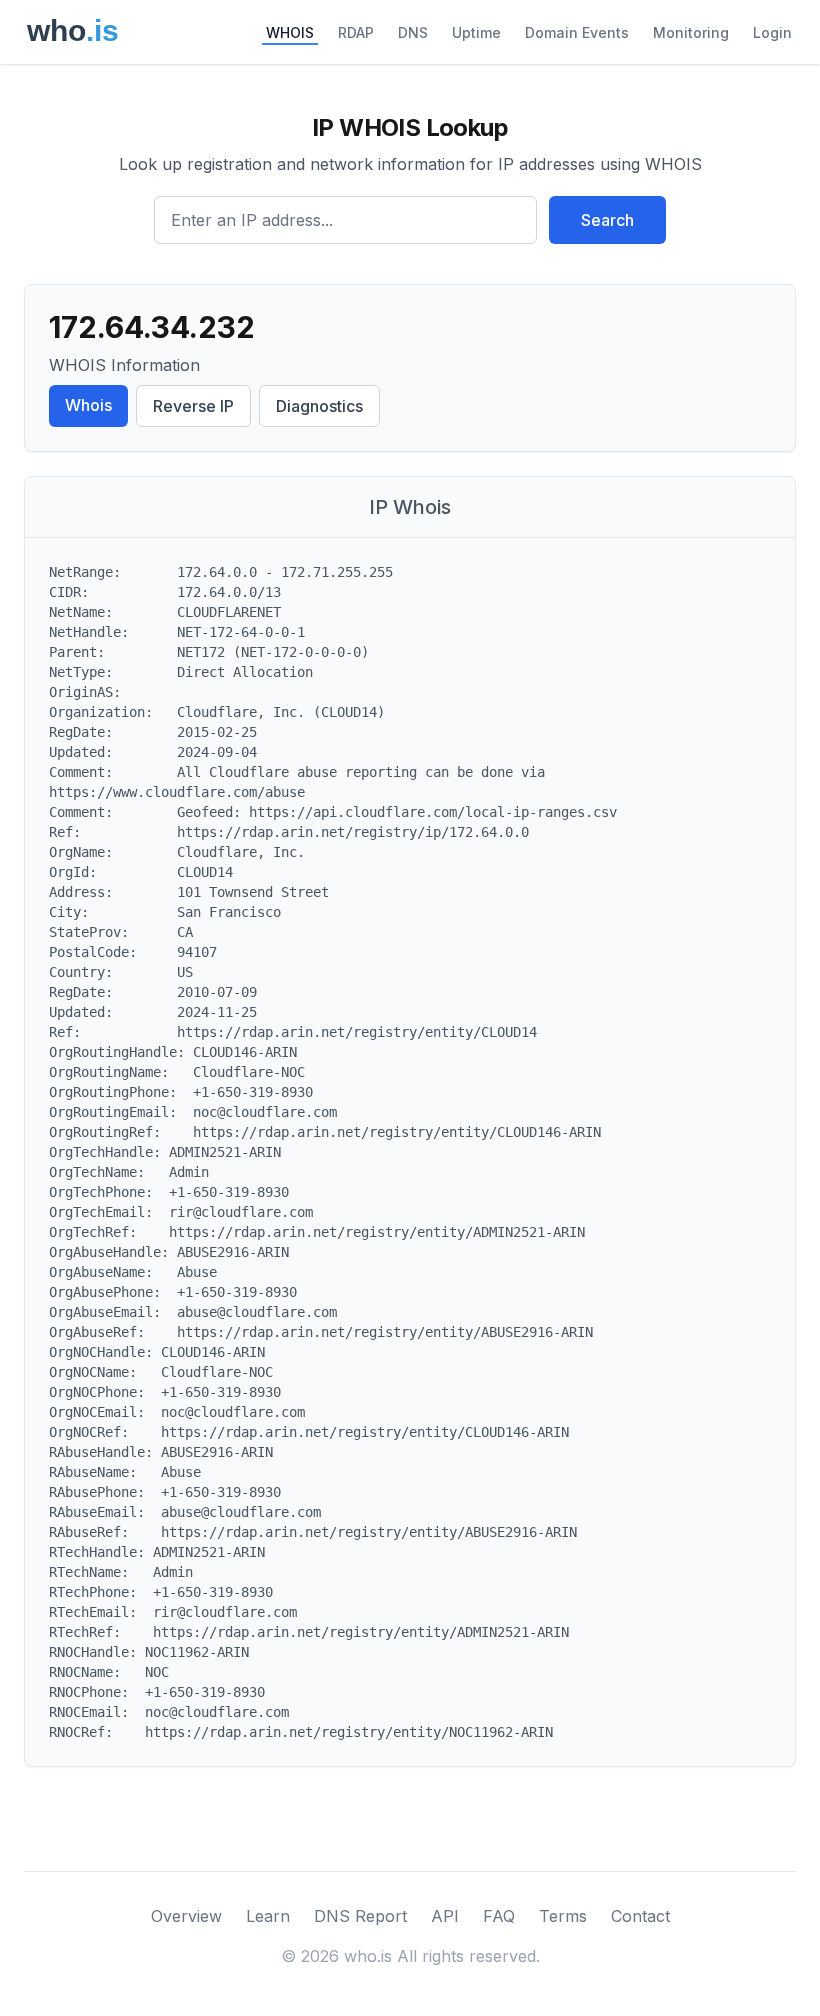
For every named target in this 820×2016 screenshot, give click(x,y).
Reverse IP (193, 406)
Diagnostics (319, 406)
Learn (268, 1916)
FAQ (499, 1916)
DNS (413, 32)
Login (772, 32)
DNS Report (360, 1916)
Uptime (476, 32)
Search (607, 220)
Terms (563, 1916)
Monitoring (691, 32)
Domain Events (577, 32)
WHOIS (290, 32)
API (445, 1916)
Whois (88, 405)
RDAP (356, 32)
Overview (186, 1916)
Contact (640, 1916)
